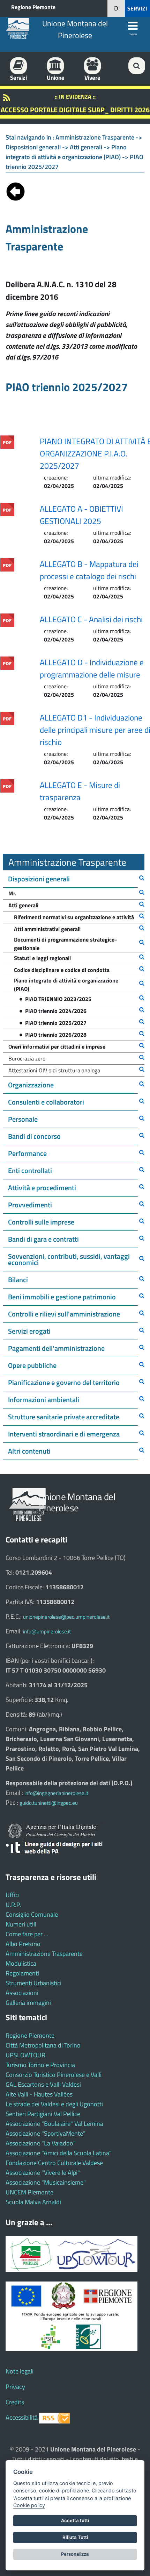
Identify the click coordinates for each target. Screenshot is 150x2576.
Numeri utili (21, 1924)
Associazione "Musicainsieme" (46, 2182)
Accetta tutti (75, 2520)
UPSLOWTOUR (25, 2055)
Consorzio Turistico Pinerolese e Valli (54, 2075)
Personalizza (75, 2554)
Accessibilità (22, 2417)
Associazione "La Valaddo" (41, 2143)
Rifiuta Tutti (75, 2537)
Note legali (20, 2371)
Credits (15, 2402)
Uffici (13, 1895)
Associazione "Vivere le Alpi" (43, 2173)
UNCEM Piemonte (29, 2192)
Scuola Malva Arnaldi (33, 2202)
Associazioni (22, 1993)
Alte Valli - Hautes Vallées (39, 2094)
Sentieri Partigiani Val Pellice (43, 2114)
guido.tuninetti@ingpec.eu (49, 1803)
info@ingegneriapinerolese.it (56, 1793)
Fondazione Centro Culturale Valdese (54, 2163)
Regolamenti (22, 1973)
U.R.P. (13, 1905)
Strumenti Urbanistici (33, 1983)
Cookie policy (29, 2505)
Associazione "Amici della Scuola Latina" (59, 2153)
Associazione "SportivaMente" (46, 2133)
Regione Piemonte (33, 7)
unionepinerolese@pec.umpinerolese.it (66, 1617)
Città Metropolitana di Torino (43, 2045)
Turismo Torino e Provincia (40, 2065)
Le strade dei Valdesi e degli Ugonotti (54, 2104)
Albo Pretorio (23, 1944)
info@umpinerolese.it (47, 1631)
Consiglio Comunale (32, 1914)
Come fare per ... (27, 1934)
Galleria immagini (28, 2003)
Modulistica (21, 1963)
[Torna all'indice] (16, 190)
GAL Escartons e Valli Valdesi (43, 2084)
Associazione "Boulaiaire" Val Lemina (54, 2124)
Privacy (15, 2387)
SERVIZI (137, 8)
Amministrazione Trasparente (44, 1954)
